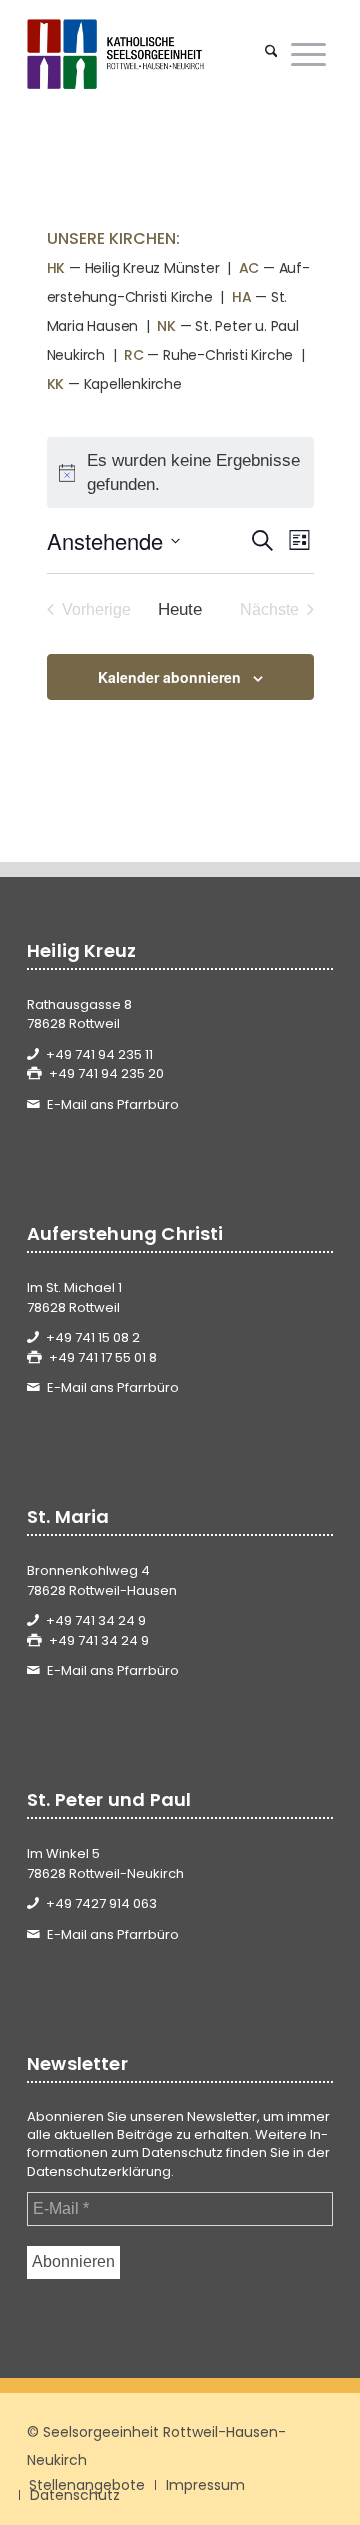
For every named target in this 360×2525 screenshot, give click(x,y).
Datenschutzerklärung (99, 2171)
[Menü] (308, 54)
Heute (180, 609)
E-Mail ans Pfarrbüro (113, 1104)
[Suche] (271, 54)
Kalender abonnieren (169, 677)
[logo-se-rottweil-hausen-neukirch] (149, 54)
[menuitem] (271, 54)
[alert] (180, 472)
